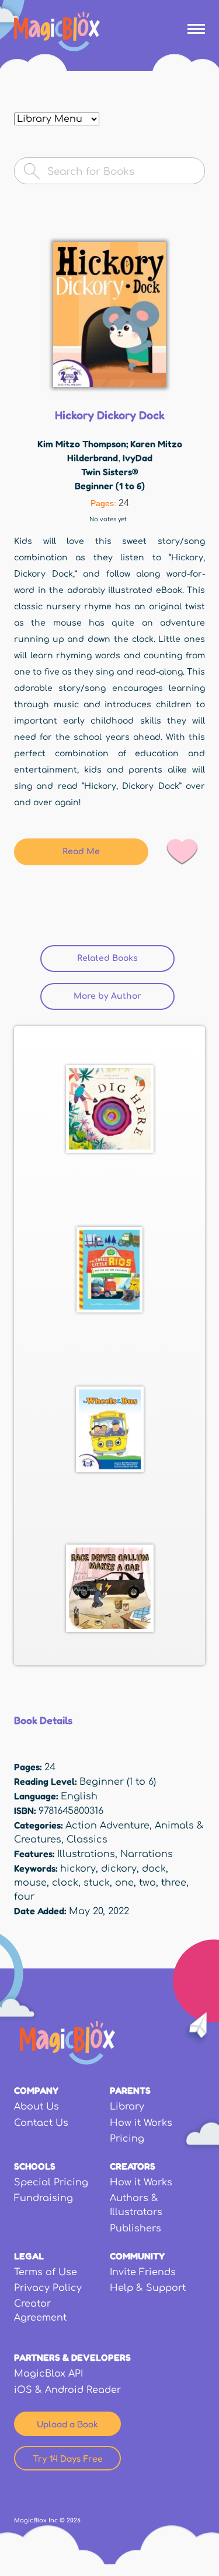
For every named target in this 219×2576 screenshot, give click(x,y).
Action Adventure (107, 1826)
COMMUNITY (137, 2256)
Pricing (127, 2139)
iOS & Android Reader (67, 2390)
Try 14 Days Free (68, 2458)
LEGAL (29, 2256)
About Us (36, 2107)
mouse (30, 1883)
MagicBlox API (48, 2374)
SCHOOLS (35, 2166)
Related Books (126, 958)
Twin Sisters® (110, 472)
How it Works (141, 2123)
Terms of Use (46, 2272)
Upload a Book (67, 2424)
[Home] (57, 31)
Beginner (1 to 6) (110, 486)
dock (154, 1869)
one (124, 1883)
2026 (74, 2520)
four (24, 1897)
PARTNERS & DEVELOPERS (72, 2357)
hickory (78, 1869)
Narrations (147, 1854)
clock (65, 1883)
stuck (97, 1883)
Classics (87, 1840)
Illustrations (86, 1854)
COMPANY (36, 2090)
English (79, 1796)
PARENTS (130, 2090)
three (174, 1883)
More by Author (107, 996)
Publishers (135, 2228)
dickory (119, 1869)
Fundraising (44, 2198)
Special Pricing (51, 2182)
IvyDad (138, 458)
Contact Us (41, 2123)
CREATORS (133, 2166)
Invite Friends (143, 2272)
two (147, 1883)
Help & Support (148, 2288)
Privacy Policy (48, 2288)
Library (127, 2107)
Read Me (81, 852)
